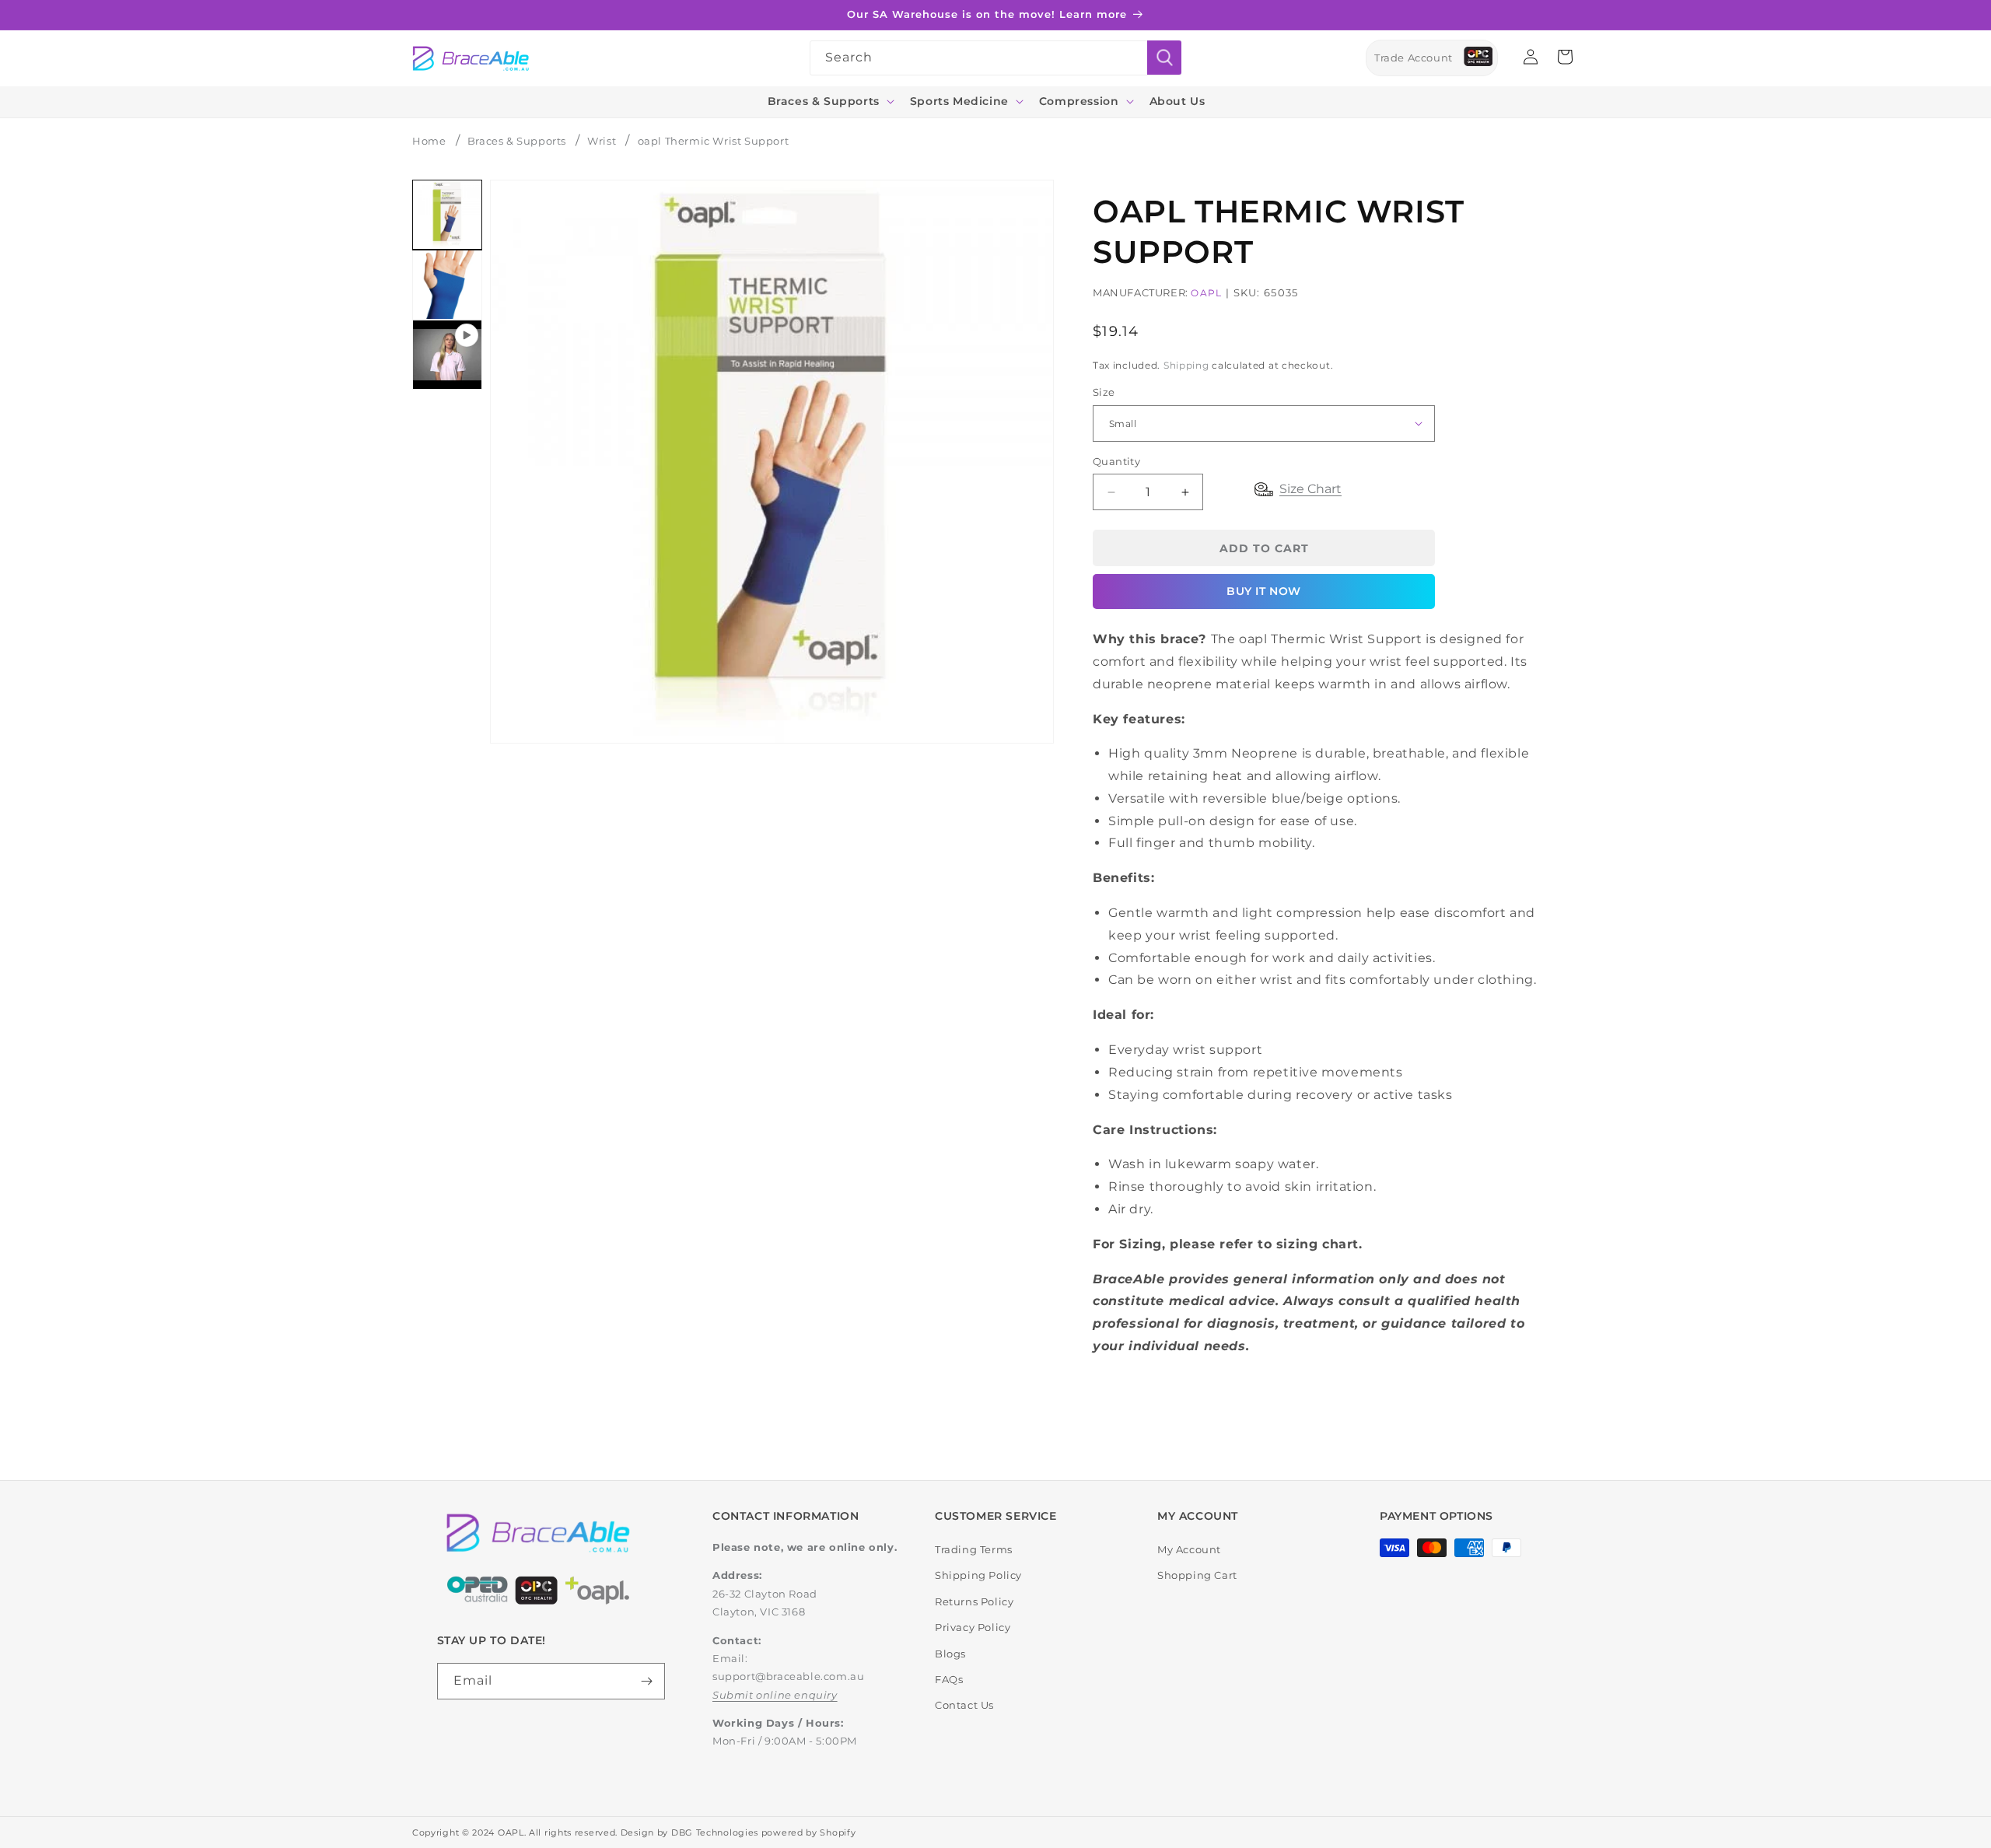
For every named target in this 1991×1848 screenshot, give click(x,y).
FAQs (949, 1679)
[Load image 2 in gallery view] (447, 285)
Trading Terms (974, 1549)
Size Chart (1310, 489)
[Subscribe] (647, 1681)
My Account (1189, 1549)
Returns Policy (974, 1601)
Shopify (838, 1832)
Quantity (1116, 461)
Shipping (1186, 365)
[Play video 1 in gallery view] (447, 355)
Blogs (950, 1654)
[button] (829, 101)
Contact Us (964, 1705)
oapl (1206, 293)
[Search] (1164, 58)
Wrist (602, 141)
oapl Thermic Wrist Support (714, 141)
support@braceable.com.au (788, 1676)
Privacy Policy (973, 1627)
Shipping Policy (978, 1575)
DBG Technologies (715, 1832)
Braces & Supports (517, 141)
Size (1104, 392)
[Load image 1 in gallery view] (447, 215)
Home (429, 141)
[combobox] (995, 58)
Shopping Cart (1197, 1575)
